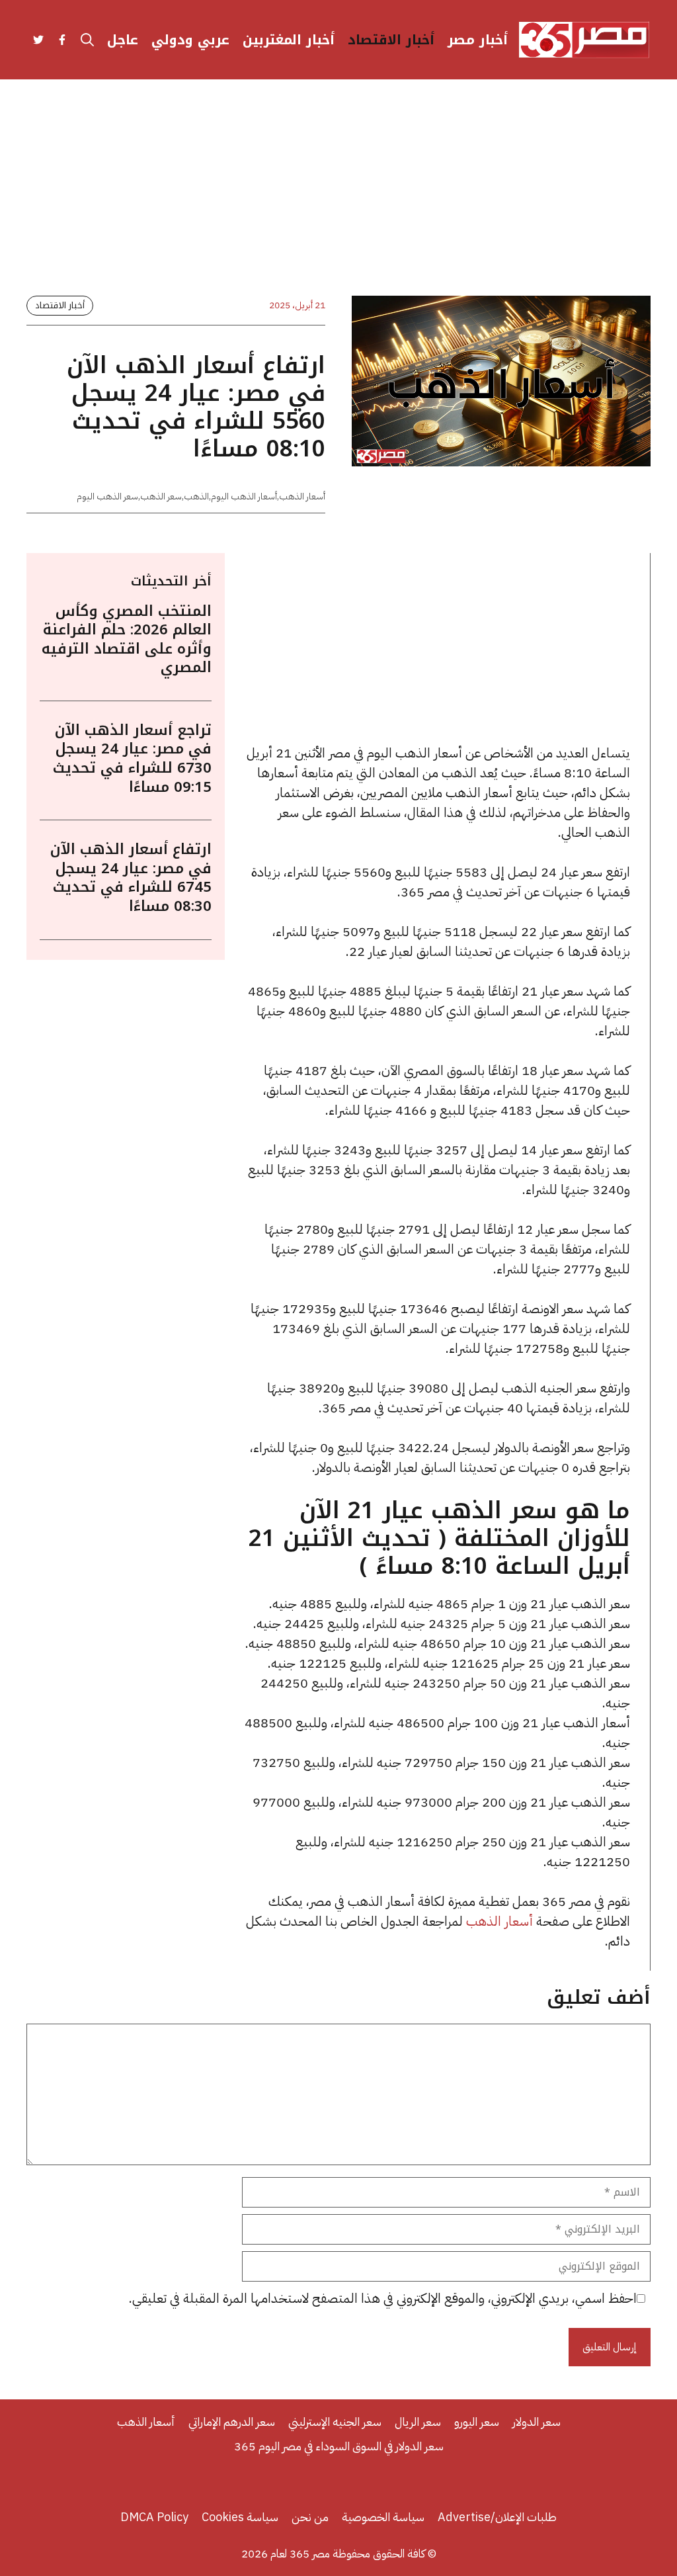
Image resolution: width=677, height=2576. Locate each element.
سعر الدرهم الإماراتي (232, 2422)
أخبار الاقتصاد (391, 40)
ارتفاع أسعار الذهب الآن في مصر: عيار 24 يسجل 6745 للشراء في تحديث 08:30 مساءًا (131, 878)
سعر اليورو (477, 2422)
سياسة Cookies (240, 2517)
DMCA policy (154, 2517)
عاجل (123, 40)
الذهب (196, 496)
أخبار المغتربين (289, 40)
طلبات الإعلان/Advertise (497, 2517)
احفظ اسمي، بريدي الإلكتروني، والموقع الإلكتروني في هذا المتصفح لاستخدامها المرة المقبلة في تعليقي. (383, 2298)
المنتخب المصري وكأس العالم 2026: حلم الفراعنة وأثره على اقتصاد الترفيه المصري (127, 640)
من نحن (310, 2517)
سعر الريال (418, 2422)
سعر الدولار (537, 2422)
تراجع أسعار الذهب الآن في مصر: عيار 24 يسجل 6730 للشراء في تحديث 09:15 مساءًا (132, 759)
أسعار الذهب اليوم (244, 496)
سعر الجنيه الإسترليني (335, 2422)
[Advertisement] (338, 198)
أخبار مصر (478, 40)
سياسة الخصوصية (383, 2517)
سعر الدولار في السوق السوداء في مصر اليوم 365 (339, 2446)
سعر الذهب (161, 496)
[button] (87, 40)
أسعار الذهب (302, 496)
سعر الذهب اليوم (107, 496)
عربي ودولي (190, 40)
